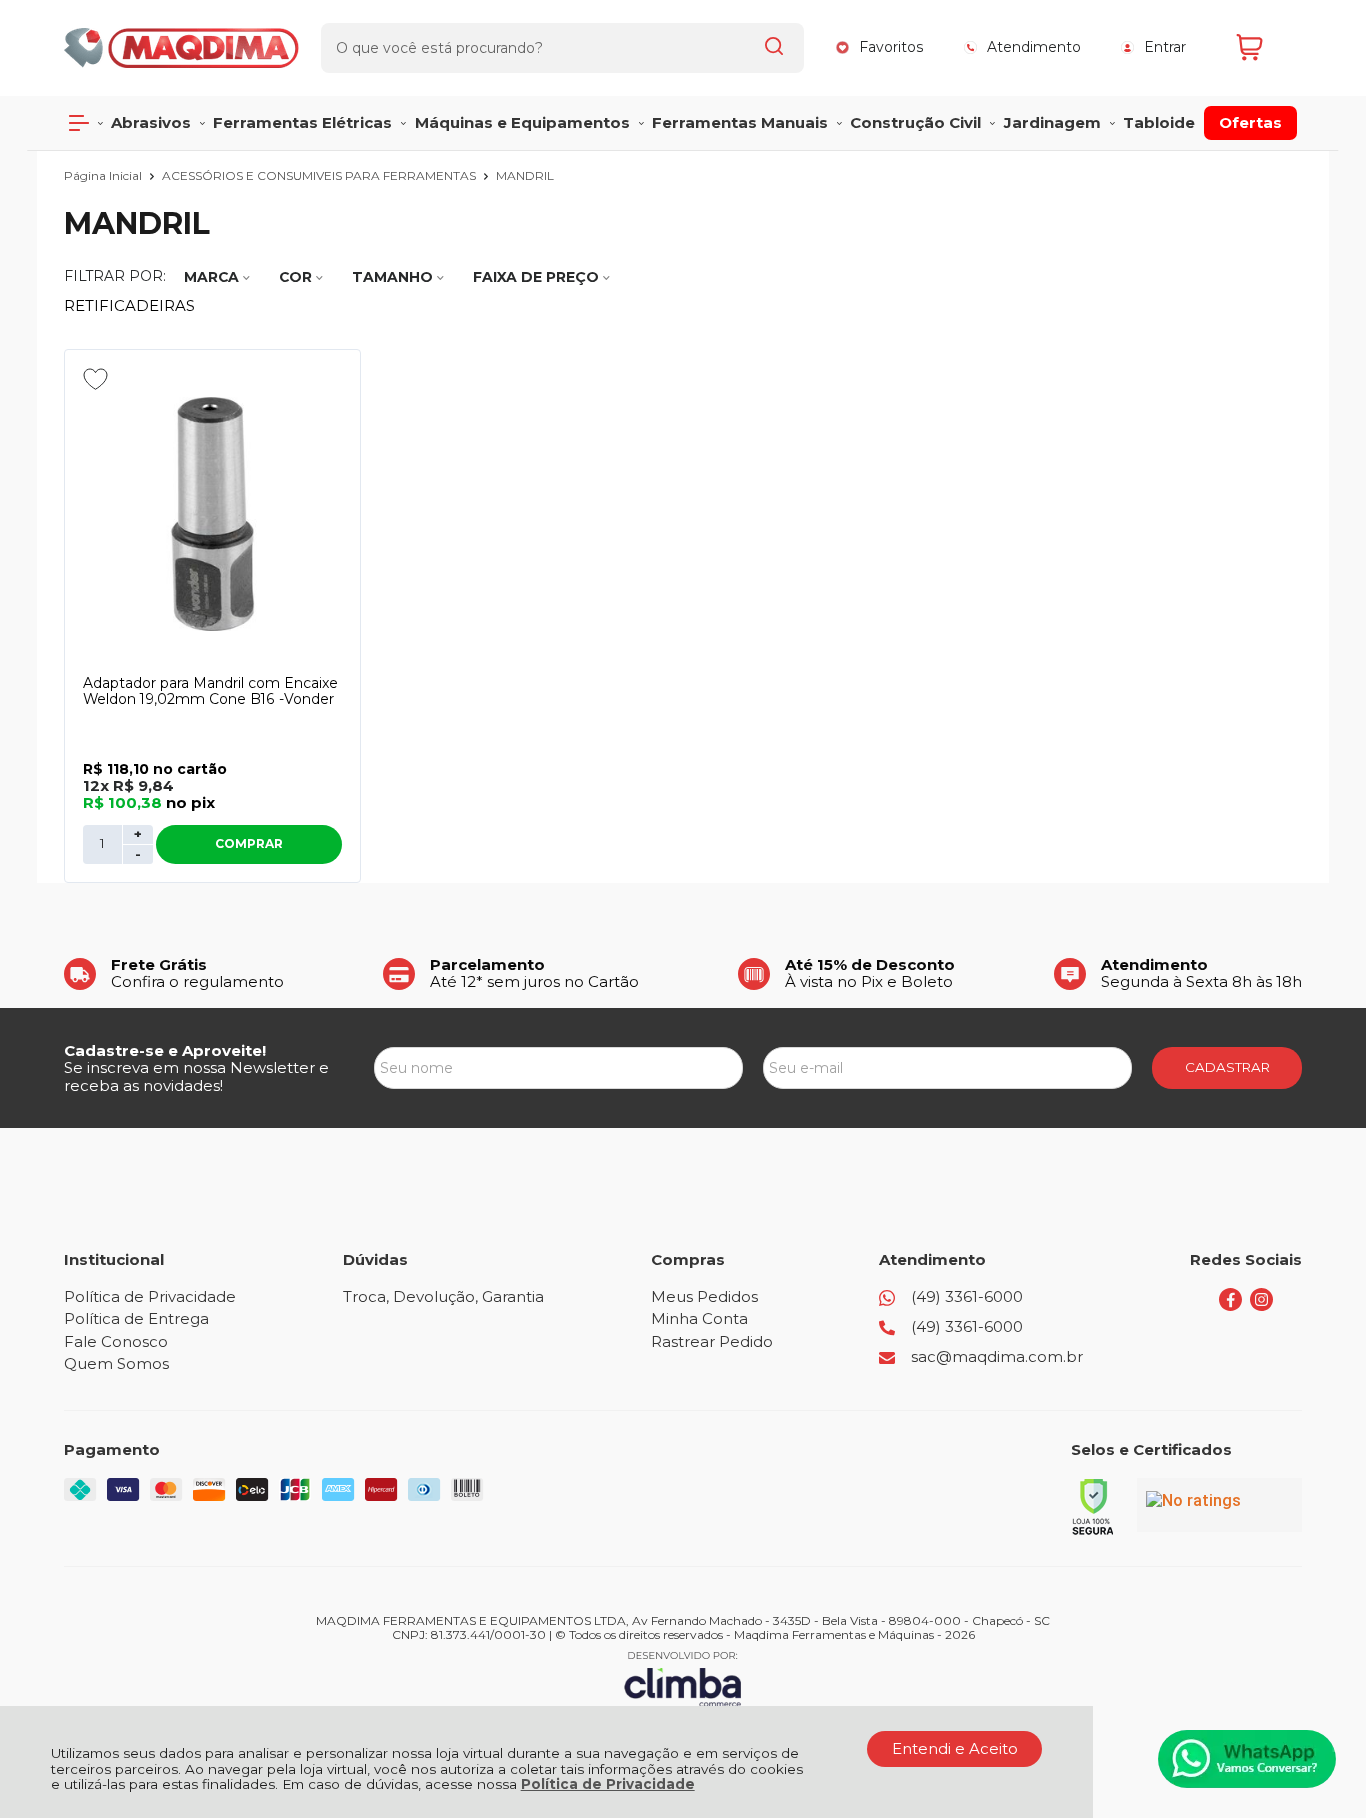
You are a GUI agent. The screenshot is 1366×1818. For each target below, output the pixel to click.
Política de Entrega (136, 1318)
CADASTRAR (1227, 1067)
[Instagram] (1261, 1305)
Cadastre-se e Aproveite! (165, 1050)
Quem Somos (116, 1363)
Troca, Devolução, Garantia (443, 1296)
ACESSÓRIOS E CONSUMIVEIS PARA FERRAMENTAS (320, 175)
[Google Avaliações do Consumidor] (1219, 1505)
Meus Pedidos (704, 1296)
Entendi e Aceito (955, 1748)
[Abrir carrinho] (1264, 47)
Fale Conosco (116, 1341)
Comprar (249, 843)
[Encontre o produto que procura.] (774, 48)
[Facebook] (1230, 1305)
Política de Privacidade (608, 1784)
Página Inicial (104, 175)
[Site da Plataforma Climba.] (683, 1678)
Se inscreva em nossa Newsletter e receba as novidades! (196, 1076)
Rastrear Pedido (712, 1341)
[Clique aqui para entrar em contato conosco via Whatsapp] (1247, 1759)
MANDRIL (525, 175)
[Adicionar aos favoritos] (95, 379)
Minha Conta (699, 1318)
